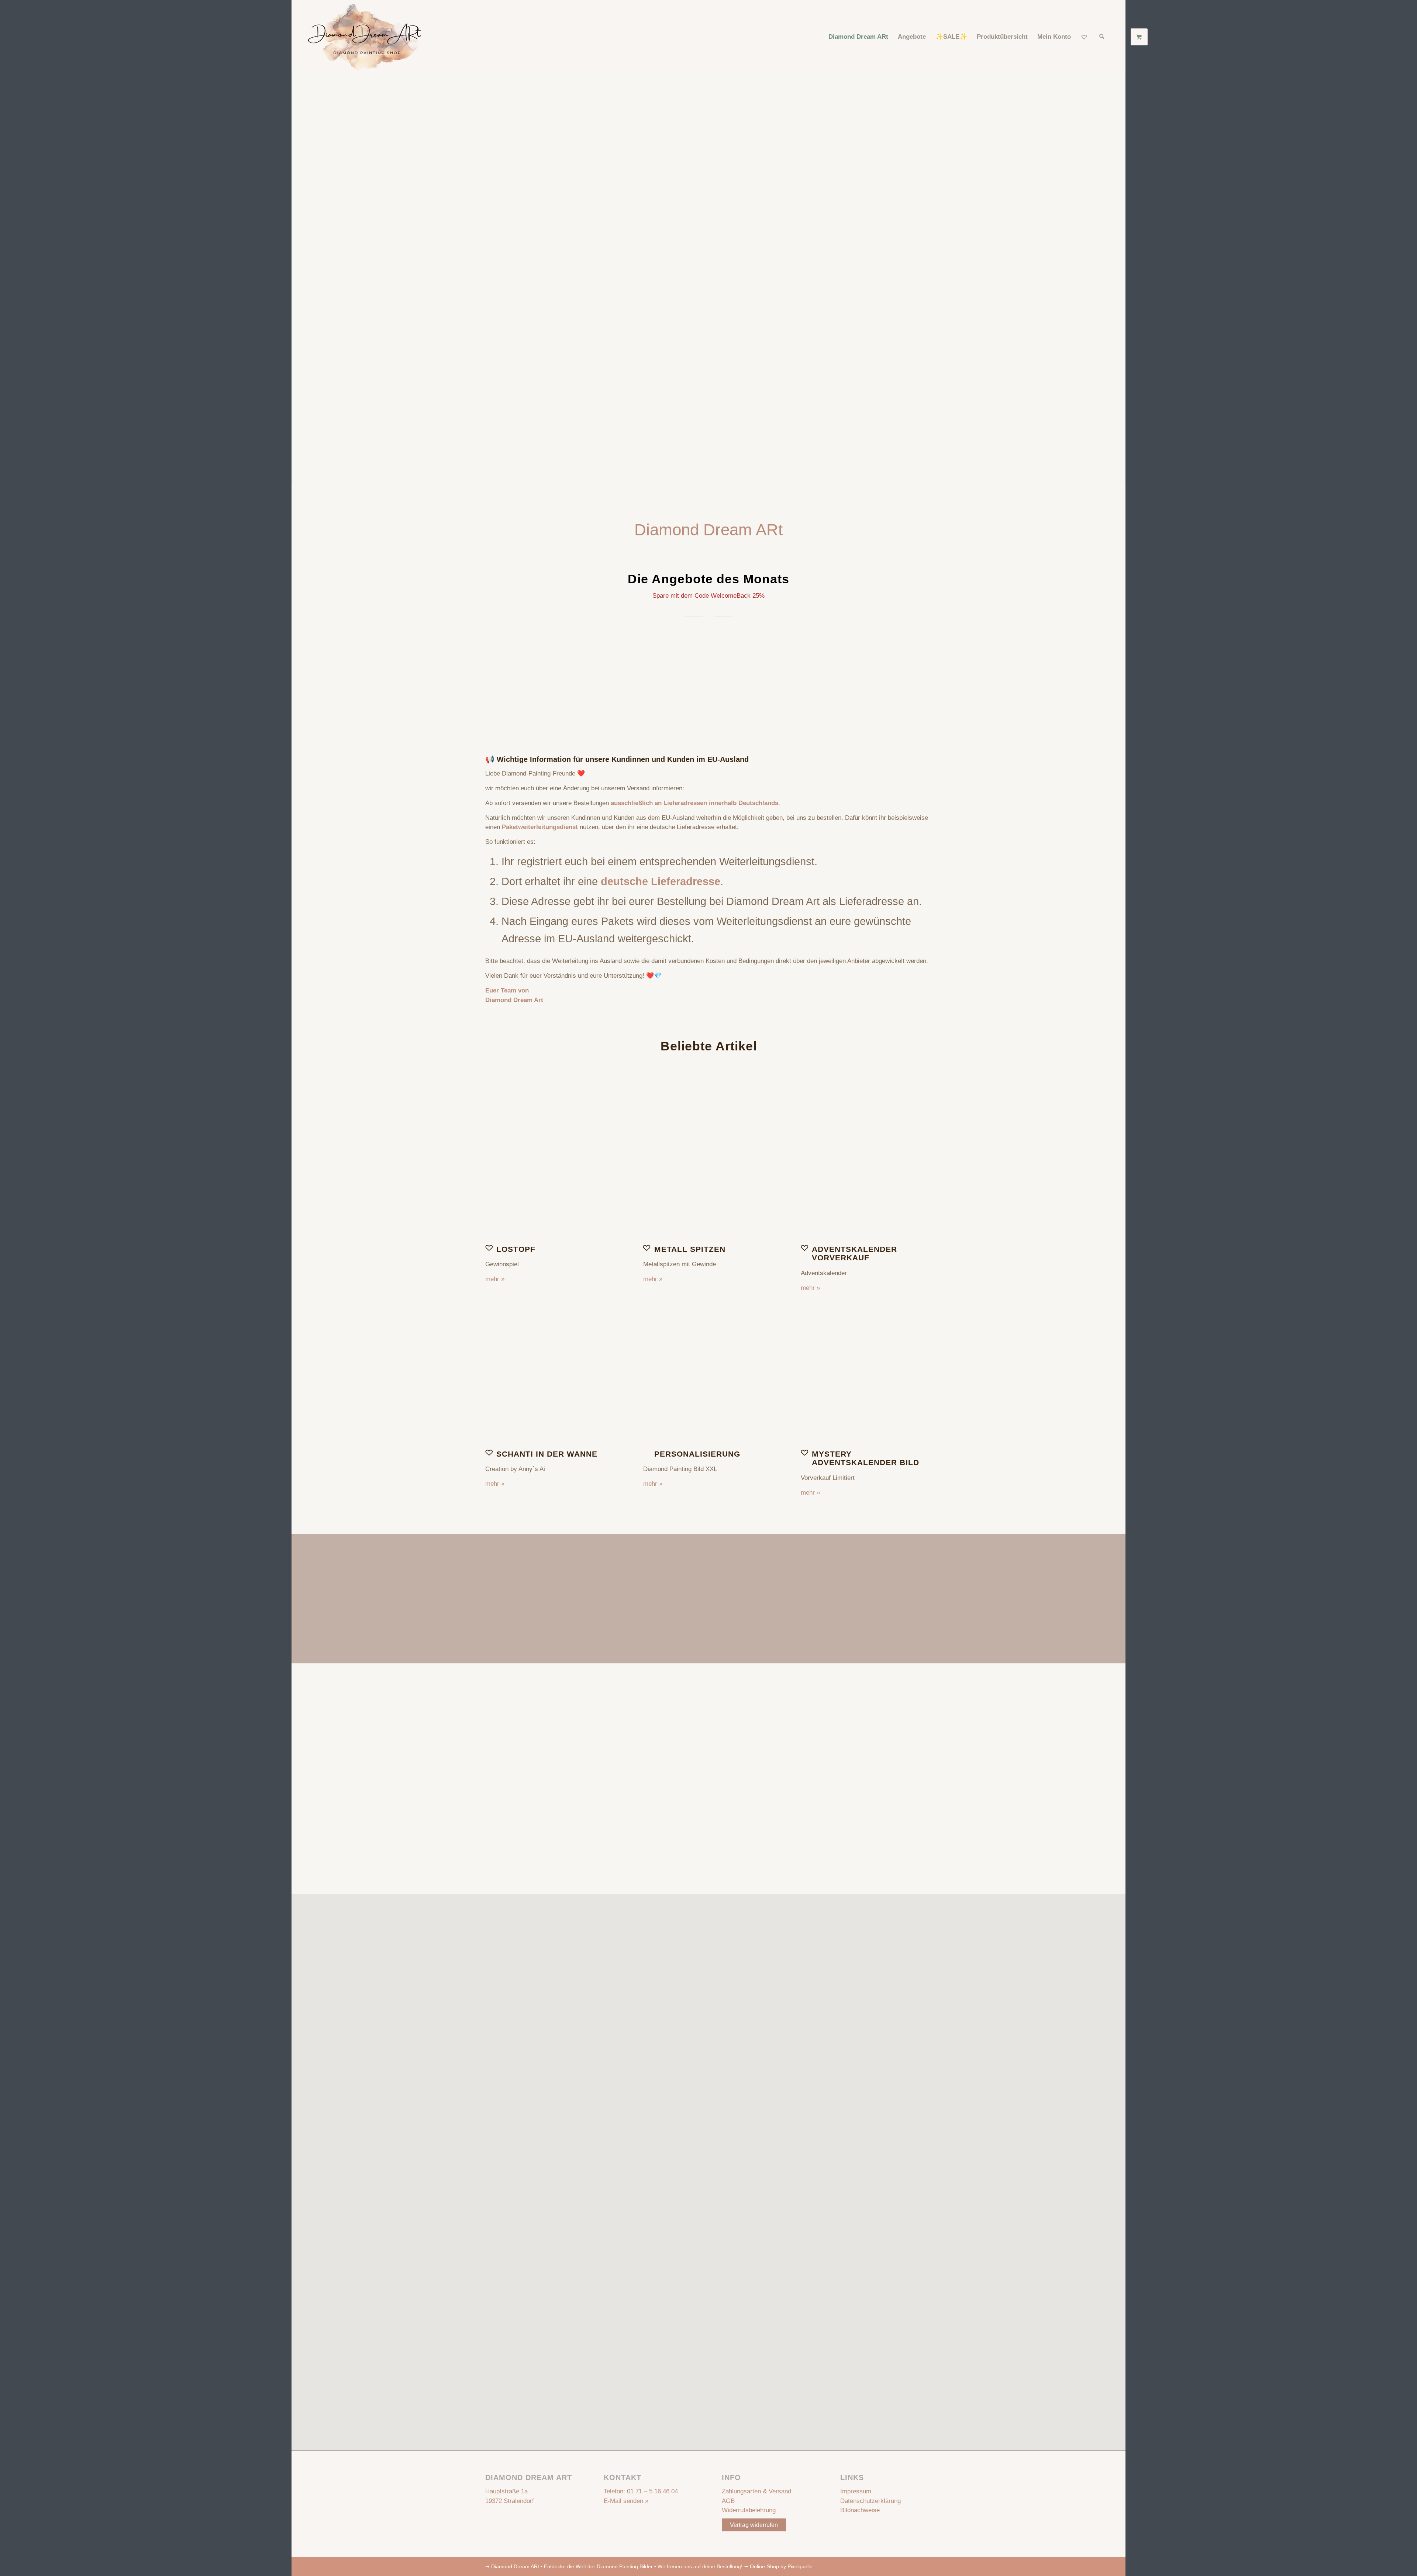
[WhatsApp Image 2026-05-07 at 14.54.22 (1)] (709, 1172)
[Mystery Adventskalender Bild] (866, 1376)
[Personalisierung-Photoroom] (709, 1376)
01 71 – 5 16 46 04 (652, 2491)
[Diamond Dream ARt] (365, 37)
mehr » (495, 1279)
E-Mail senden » (626, 2501)
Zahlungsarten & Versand (756, 2491)
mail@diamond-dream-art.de (732, 1776)
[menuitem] (858, 37)
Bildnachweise (860, 2510)
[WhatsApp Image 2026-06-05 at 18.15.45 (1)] (866, 1172)
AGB (728, 2501)
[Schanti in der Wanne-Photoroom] (551, 1376)
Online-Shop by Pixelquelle (781, 2566)
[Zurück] (496, 680)
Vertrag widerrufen (754, 2525)
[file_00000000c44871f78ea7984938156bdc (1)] (551, 1172)
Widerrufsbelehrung (749, 2510)
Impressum (856, 2491)
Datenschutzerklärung (870, 2501)
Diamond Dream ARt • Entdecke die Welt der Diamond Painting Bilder (572, 2566)
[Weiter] (921, 680)
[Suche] (1102, 37)
